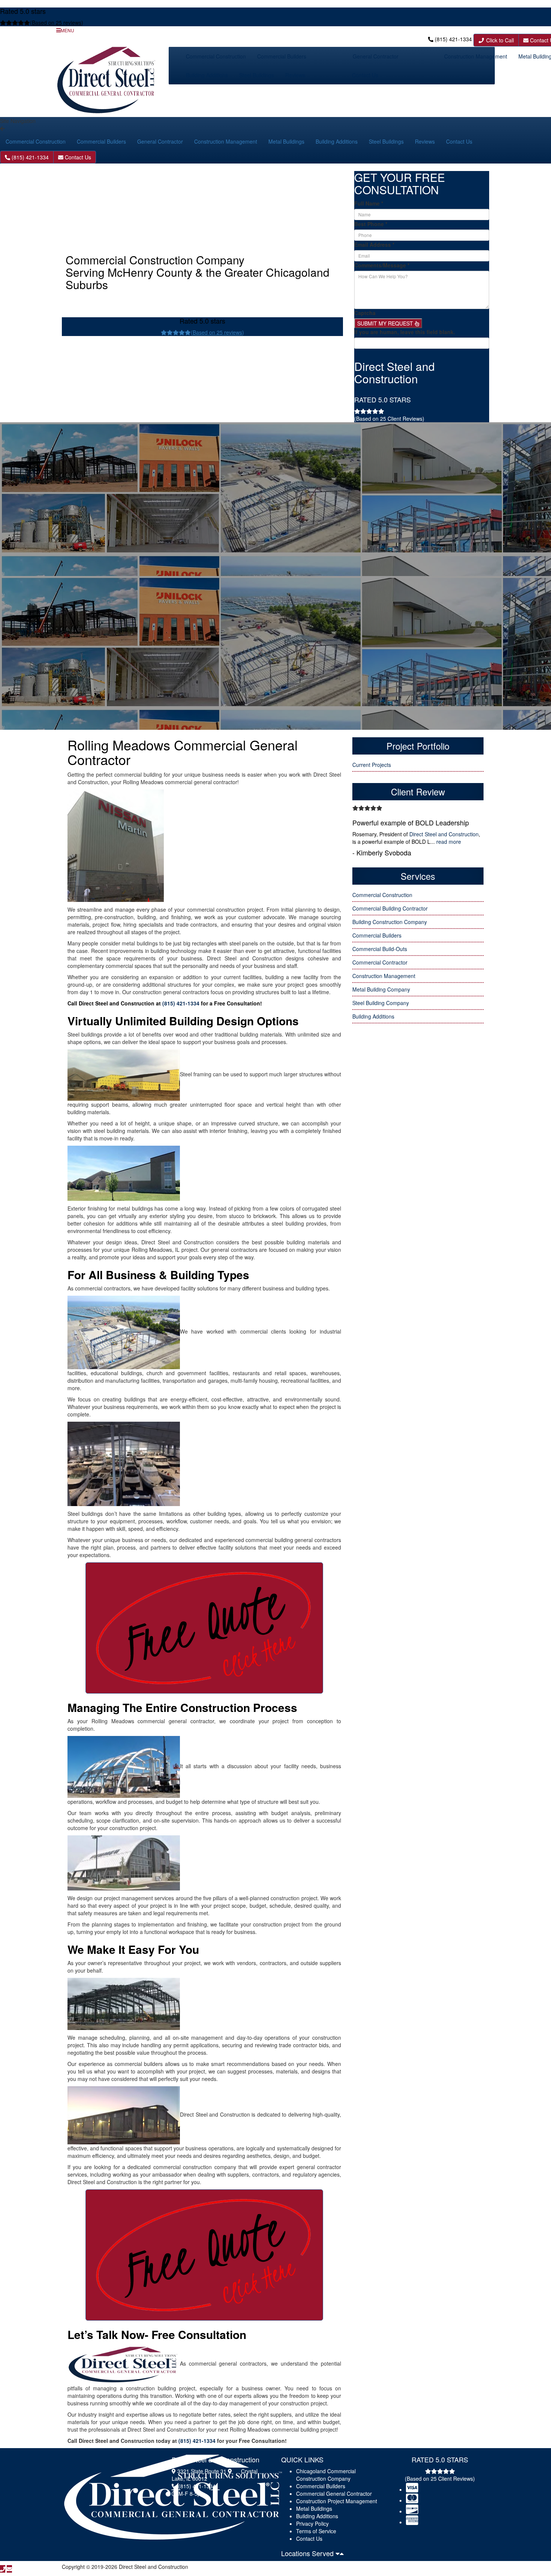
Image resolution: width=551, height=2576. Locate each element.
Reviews (295, 75)
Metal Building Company (381, 989)
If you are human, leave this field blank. (405, 332)
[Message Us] (9, 2569)
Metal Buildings (286, 141)
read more (449, 842)
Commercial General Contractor (334, 2493)
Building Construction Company (390, 922)
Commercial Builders (282, 56)
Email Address (374, 245)
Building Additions (207, 75)
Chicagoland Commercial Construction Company (326, 2475)
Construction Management (476, 56)
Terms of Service (316, 2531)
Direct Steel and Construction (444, 834)
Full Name (369, 203)
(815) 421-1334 (453, 39)
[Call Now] (3, 2569)
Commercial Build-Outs (380, 949)
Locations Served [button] (308, 2553)
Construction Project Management (337, 2501)
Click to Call (499, 40)
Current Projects (372, 765)
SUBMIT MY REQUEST (386, 323)
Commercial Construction (216, 56)
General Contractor (376, 56)
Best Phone (371, 224)
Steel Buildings (257, 75)
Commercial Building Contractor (390, 908)
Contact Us (365, 75)
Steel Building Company (381, 1003)
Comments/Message (382, 265)
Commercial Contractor (380, 962)
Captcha (365, 313)
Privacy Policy (312, 2523)
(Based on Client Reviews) (389, 419)
